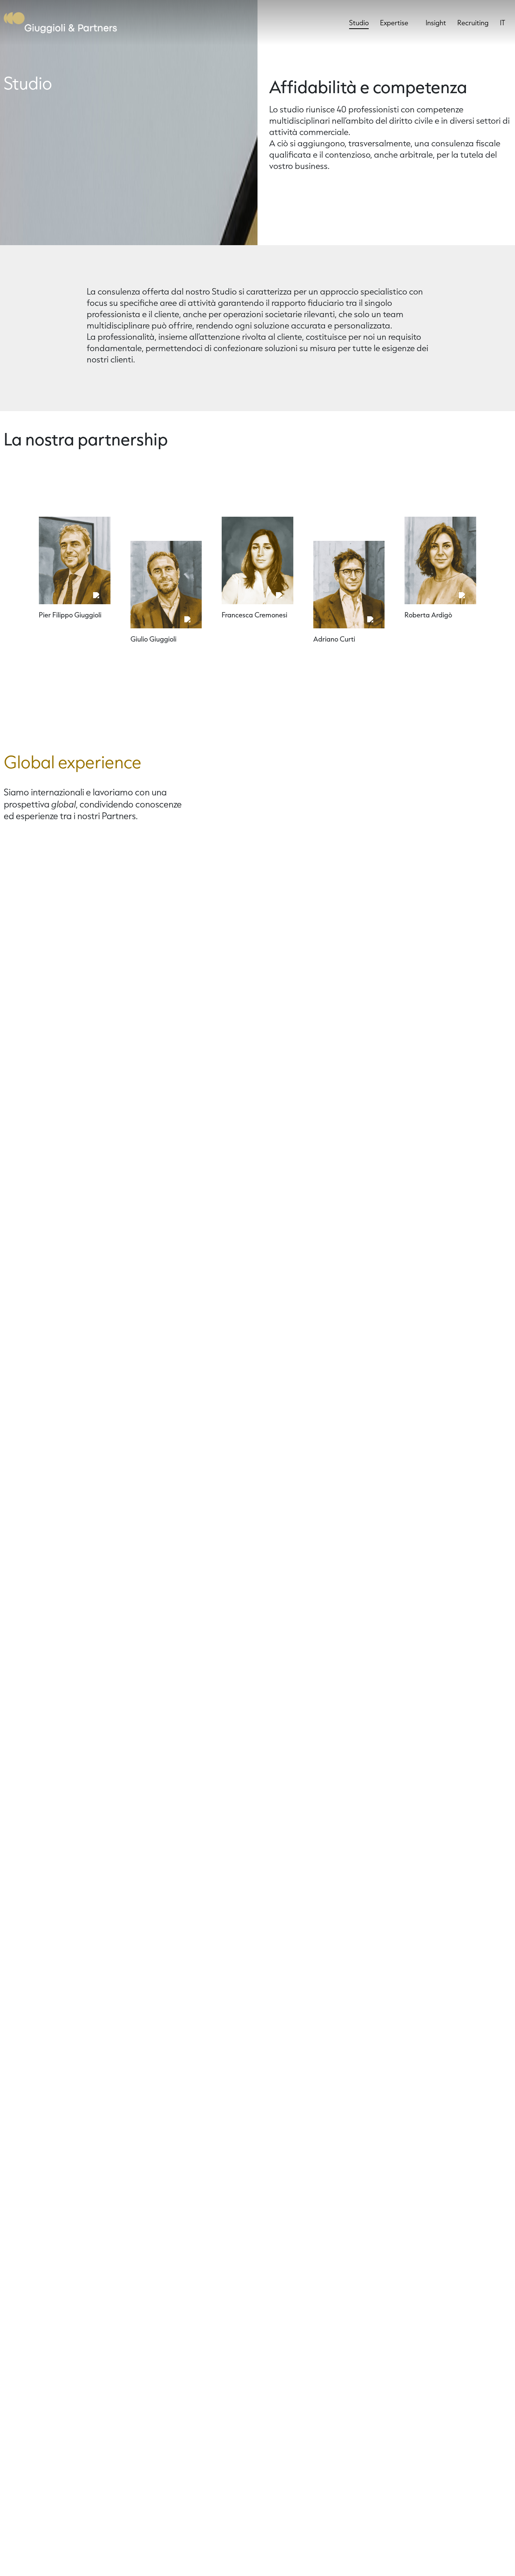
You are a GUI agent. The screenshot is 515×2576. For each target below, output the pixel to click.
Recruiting (473, 23)
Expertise (394, 23)
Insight (436, 23)
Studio (359, 23)
